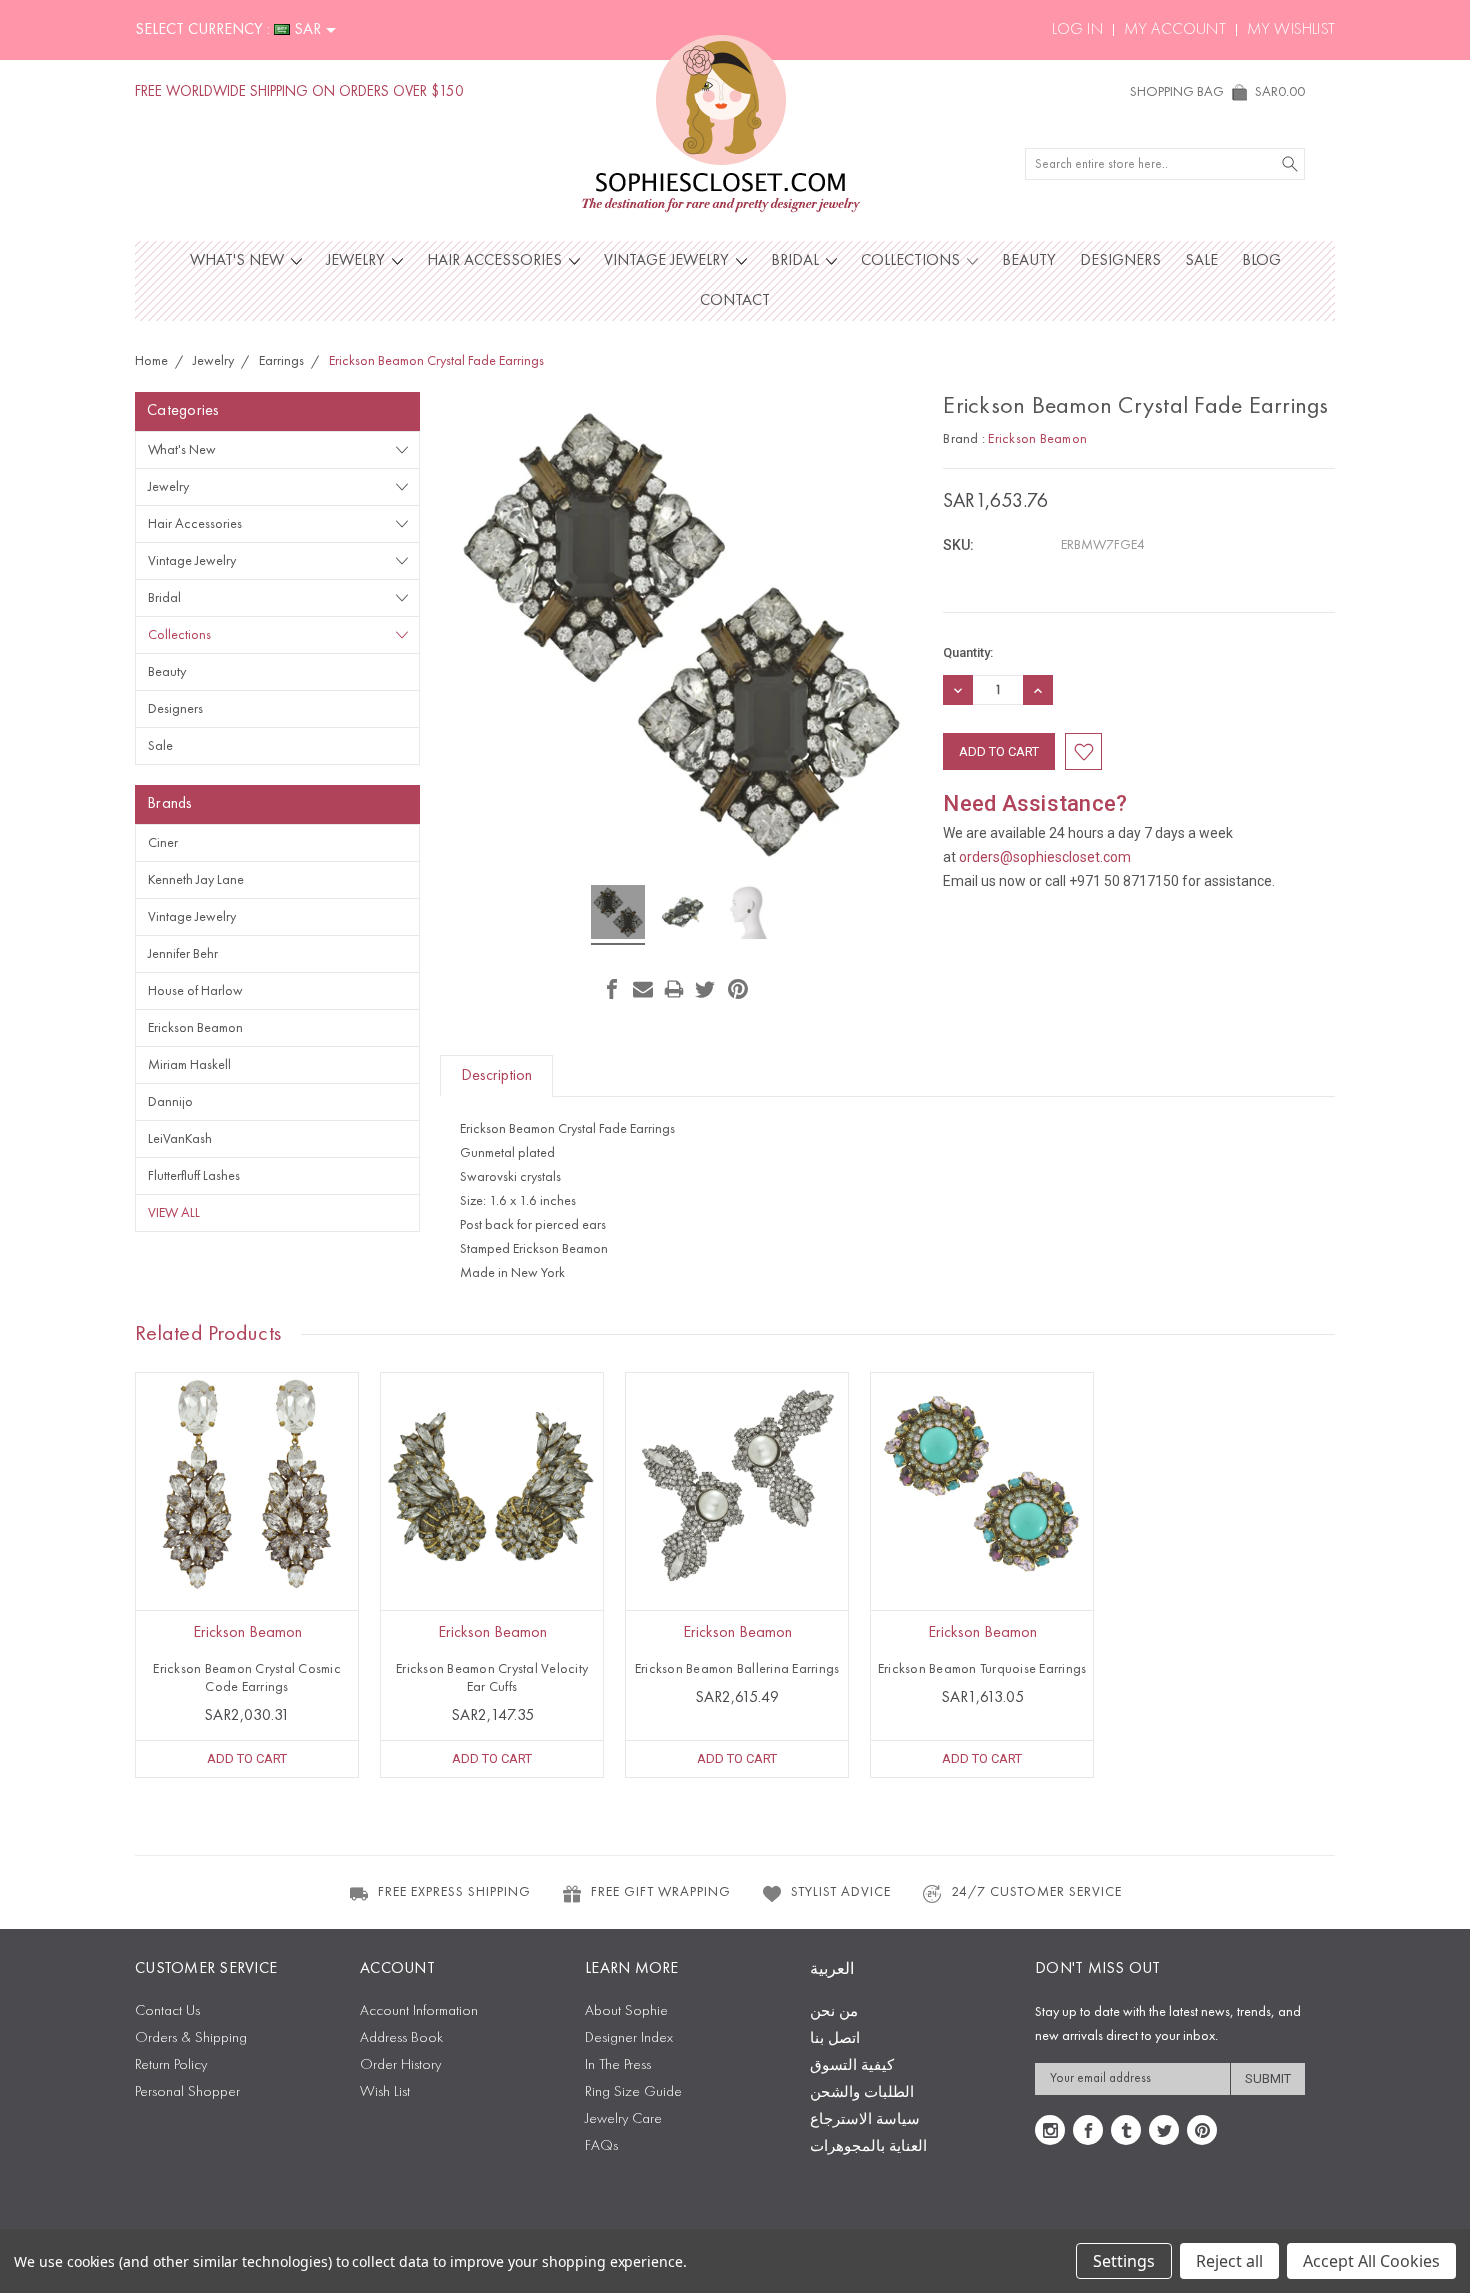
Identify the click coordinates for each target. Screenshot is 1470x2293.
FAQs (601, 2146)
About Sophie (626, 2011)
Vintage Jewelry (668, 261)
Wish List (385, 2092)
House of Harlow (195, 991)
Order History (400, 2065)
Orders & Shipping (191, 2038)
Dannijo (170, 1102)
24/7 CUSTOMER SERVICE (1036, 1892)
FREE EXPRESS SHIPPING (454, 1892)
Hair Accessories (496, 261)
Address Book (401, 2038)
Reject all (1229, 2261)
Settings (1124, 2261)
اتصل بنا (835, 2039)
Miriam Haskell (189, 1065)
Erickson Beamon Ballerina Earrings (737, 1669)
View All (174, 1213)
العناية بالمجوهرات (868, 2147)
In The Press (618, 2065)
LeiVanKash (180, 1139)
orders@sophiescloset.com (1045, 857)
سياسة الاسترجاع (865, 2120)
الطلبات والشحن (862, 2093)
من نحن (834, 2012)
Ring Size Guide (633, 2092)
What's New (239, 261)
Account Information (419, 2011)
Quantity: (968, 652)
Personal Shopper (187, 2092)
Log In (1077, 30)
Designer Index (629, 2038)
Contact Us (167, 2011)
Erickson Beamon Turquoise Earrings (982, 1669)
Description (496, 1076)
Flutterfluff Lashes (194, 1176)
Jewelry (357, 261)
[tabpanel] (247, 1575)
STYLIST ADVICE (841, 1892)
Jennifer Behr (183, 954)
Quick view (247, 1528)
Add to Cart (247, 1758)
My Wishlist (1291, 30)
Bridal (797, 261)
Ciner (163, 843)
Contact (735, 301)
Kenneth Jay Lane (196, 880)
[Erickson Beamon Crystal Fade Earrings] (618, 915)
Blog (1261, 261)
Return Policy (171, 2065)
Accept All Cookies (1371, 2261)
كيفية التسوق (852, 2066)
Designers (1120, 261)
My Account (1175, 30)
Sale (1201, 261)
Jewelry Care (623, 2119)
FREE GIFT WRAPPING (661, 1892)
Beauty (1029, 261)
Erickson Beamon (195, 1028)
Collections (912, 261)
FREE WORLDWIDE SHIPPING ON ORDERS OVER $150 (299, 92)
